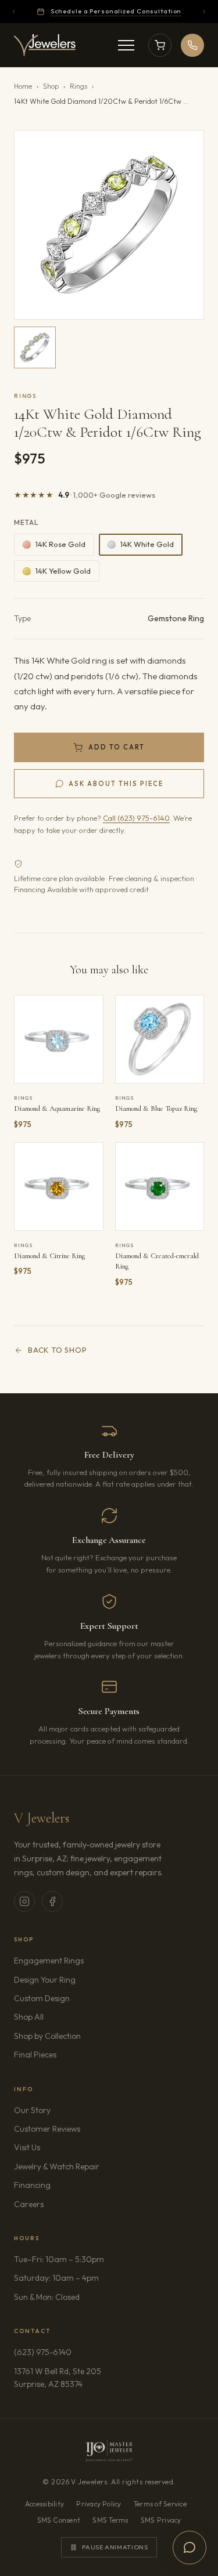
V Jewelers (42, 1818)
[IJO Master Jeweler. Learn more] (109, 2451)
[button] (109, 225)
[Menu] (126, 45)
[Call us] (192, 45)
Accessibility (44, 2504)
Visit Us (27, 2147)
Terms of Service (160, 2504)
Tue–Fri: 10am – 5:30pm (59, 2259)
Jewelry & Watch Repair (57, 2166)
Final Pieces (35, 2055)
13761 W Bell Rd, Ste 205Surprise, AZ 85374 (81, 2378)
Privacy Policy (99, 2504)
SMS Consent (59, 2520)
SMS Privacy (161, 2520)
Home (23, 86)
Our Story (32, 2110)
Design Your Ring (45, 1980)
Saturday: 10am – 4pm (56, 2278)
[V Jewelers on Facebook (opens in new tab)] (52, 1901)
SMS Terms (110, 2520)
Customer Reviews (47, 2129)
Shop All (29, 2017)
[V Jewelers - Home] (45, 45)
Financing (32, 2185)
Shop (51, 86)
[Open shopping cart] (160, 45)
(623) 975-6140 (43, 2352)
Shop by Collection (47, 2036)
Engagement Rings (49, 1961)
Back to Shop (57, 1350)
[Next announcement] (204, 12)
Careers (62, 2204)
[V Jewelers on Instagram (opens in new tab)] (24, 1901)
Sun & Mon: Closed (47, 2297)
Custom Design (42, 1998)
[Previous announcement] (14, 12)
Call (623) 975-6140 (136, 818)
